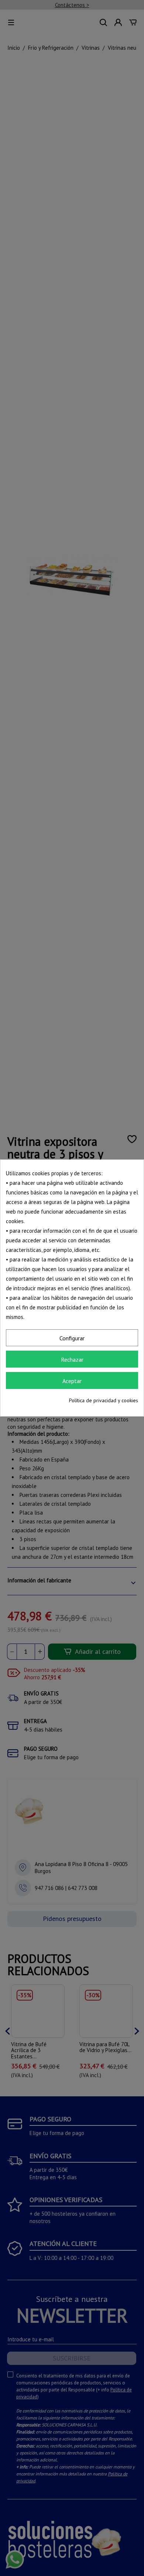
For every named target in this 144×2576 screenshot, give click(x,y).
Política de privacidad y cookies (104, 1400)
